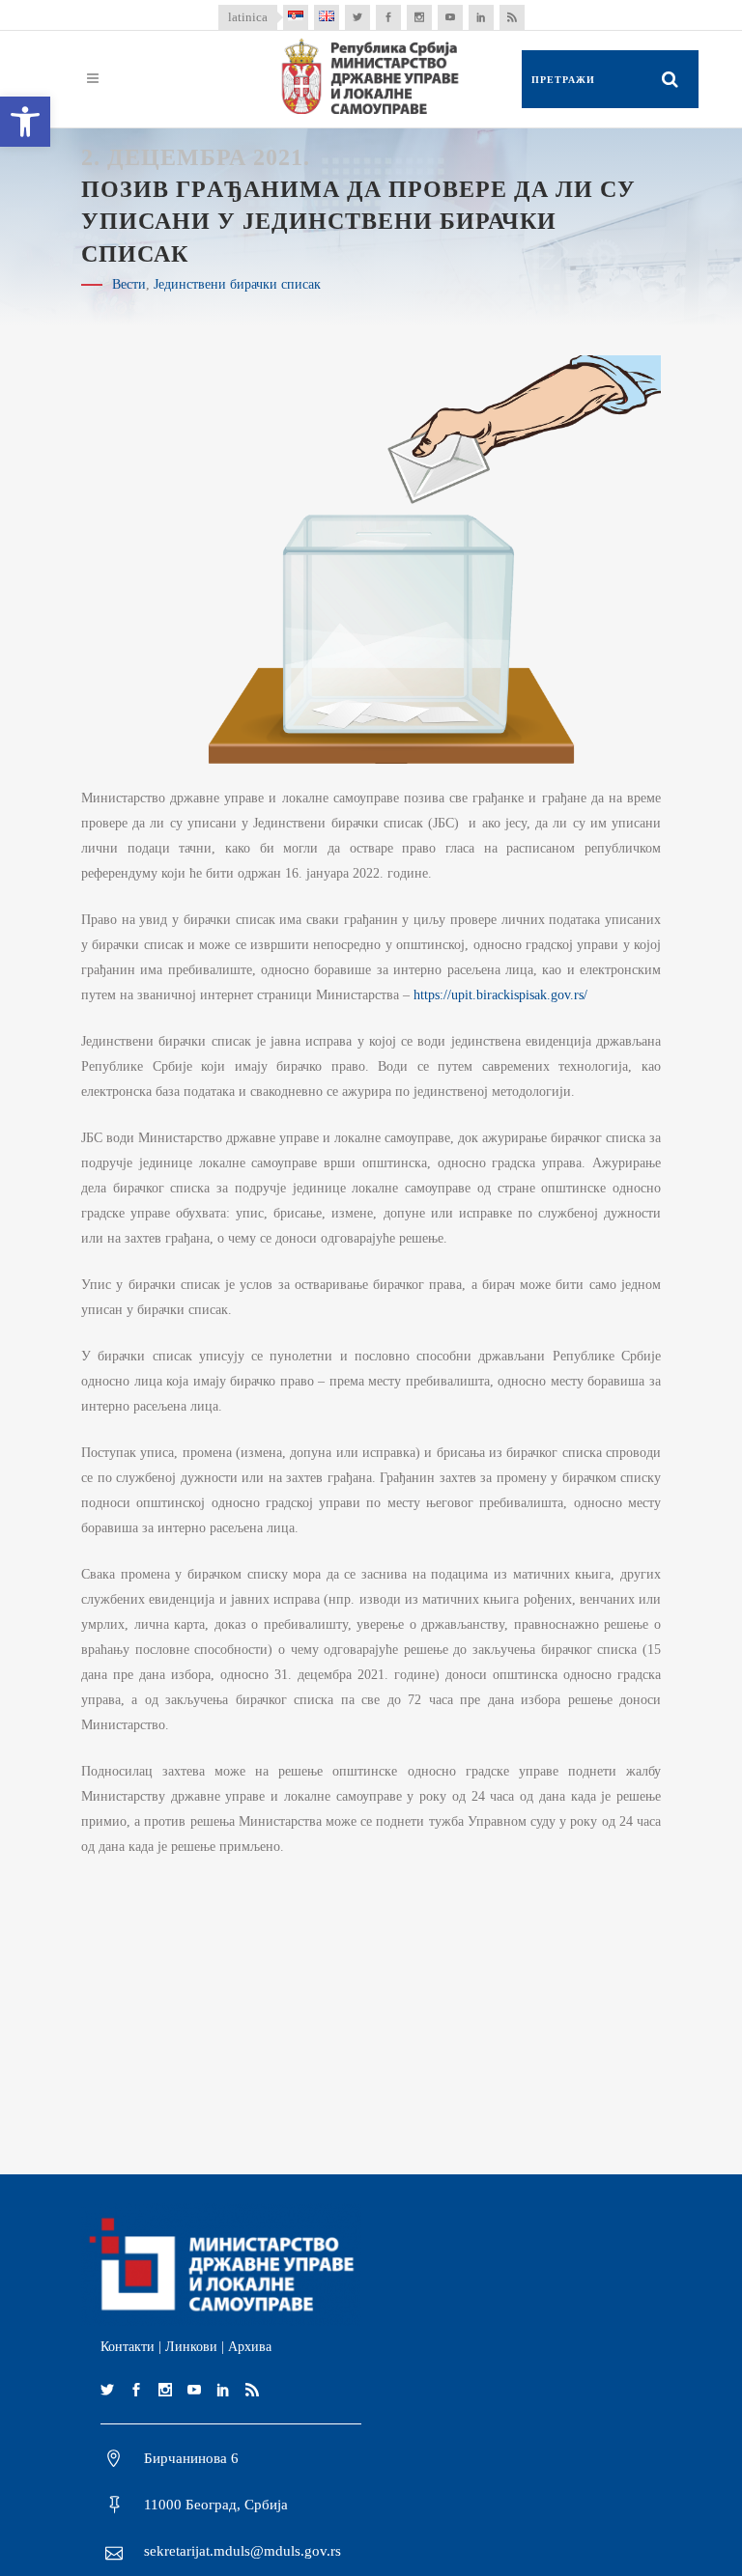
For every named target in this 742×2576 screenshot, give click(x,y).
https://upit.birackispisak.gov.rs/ (500, 995)
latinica (248, 17)
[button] (25, 122)
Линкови (191, 2347)
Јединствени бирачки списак (237, 284)
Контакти (128, 2347)
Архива (250, 2347)
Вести (129, 284)
